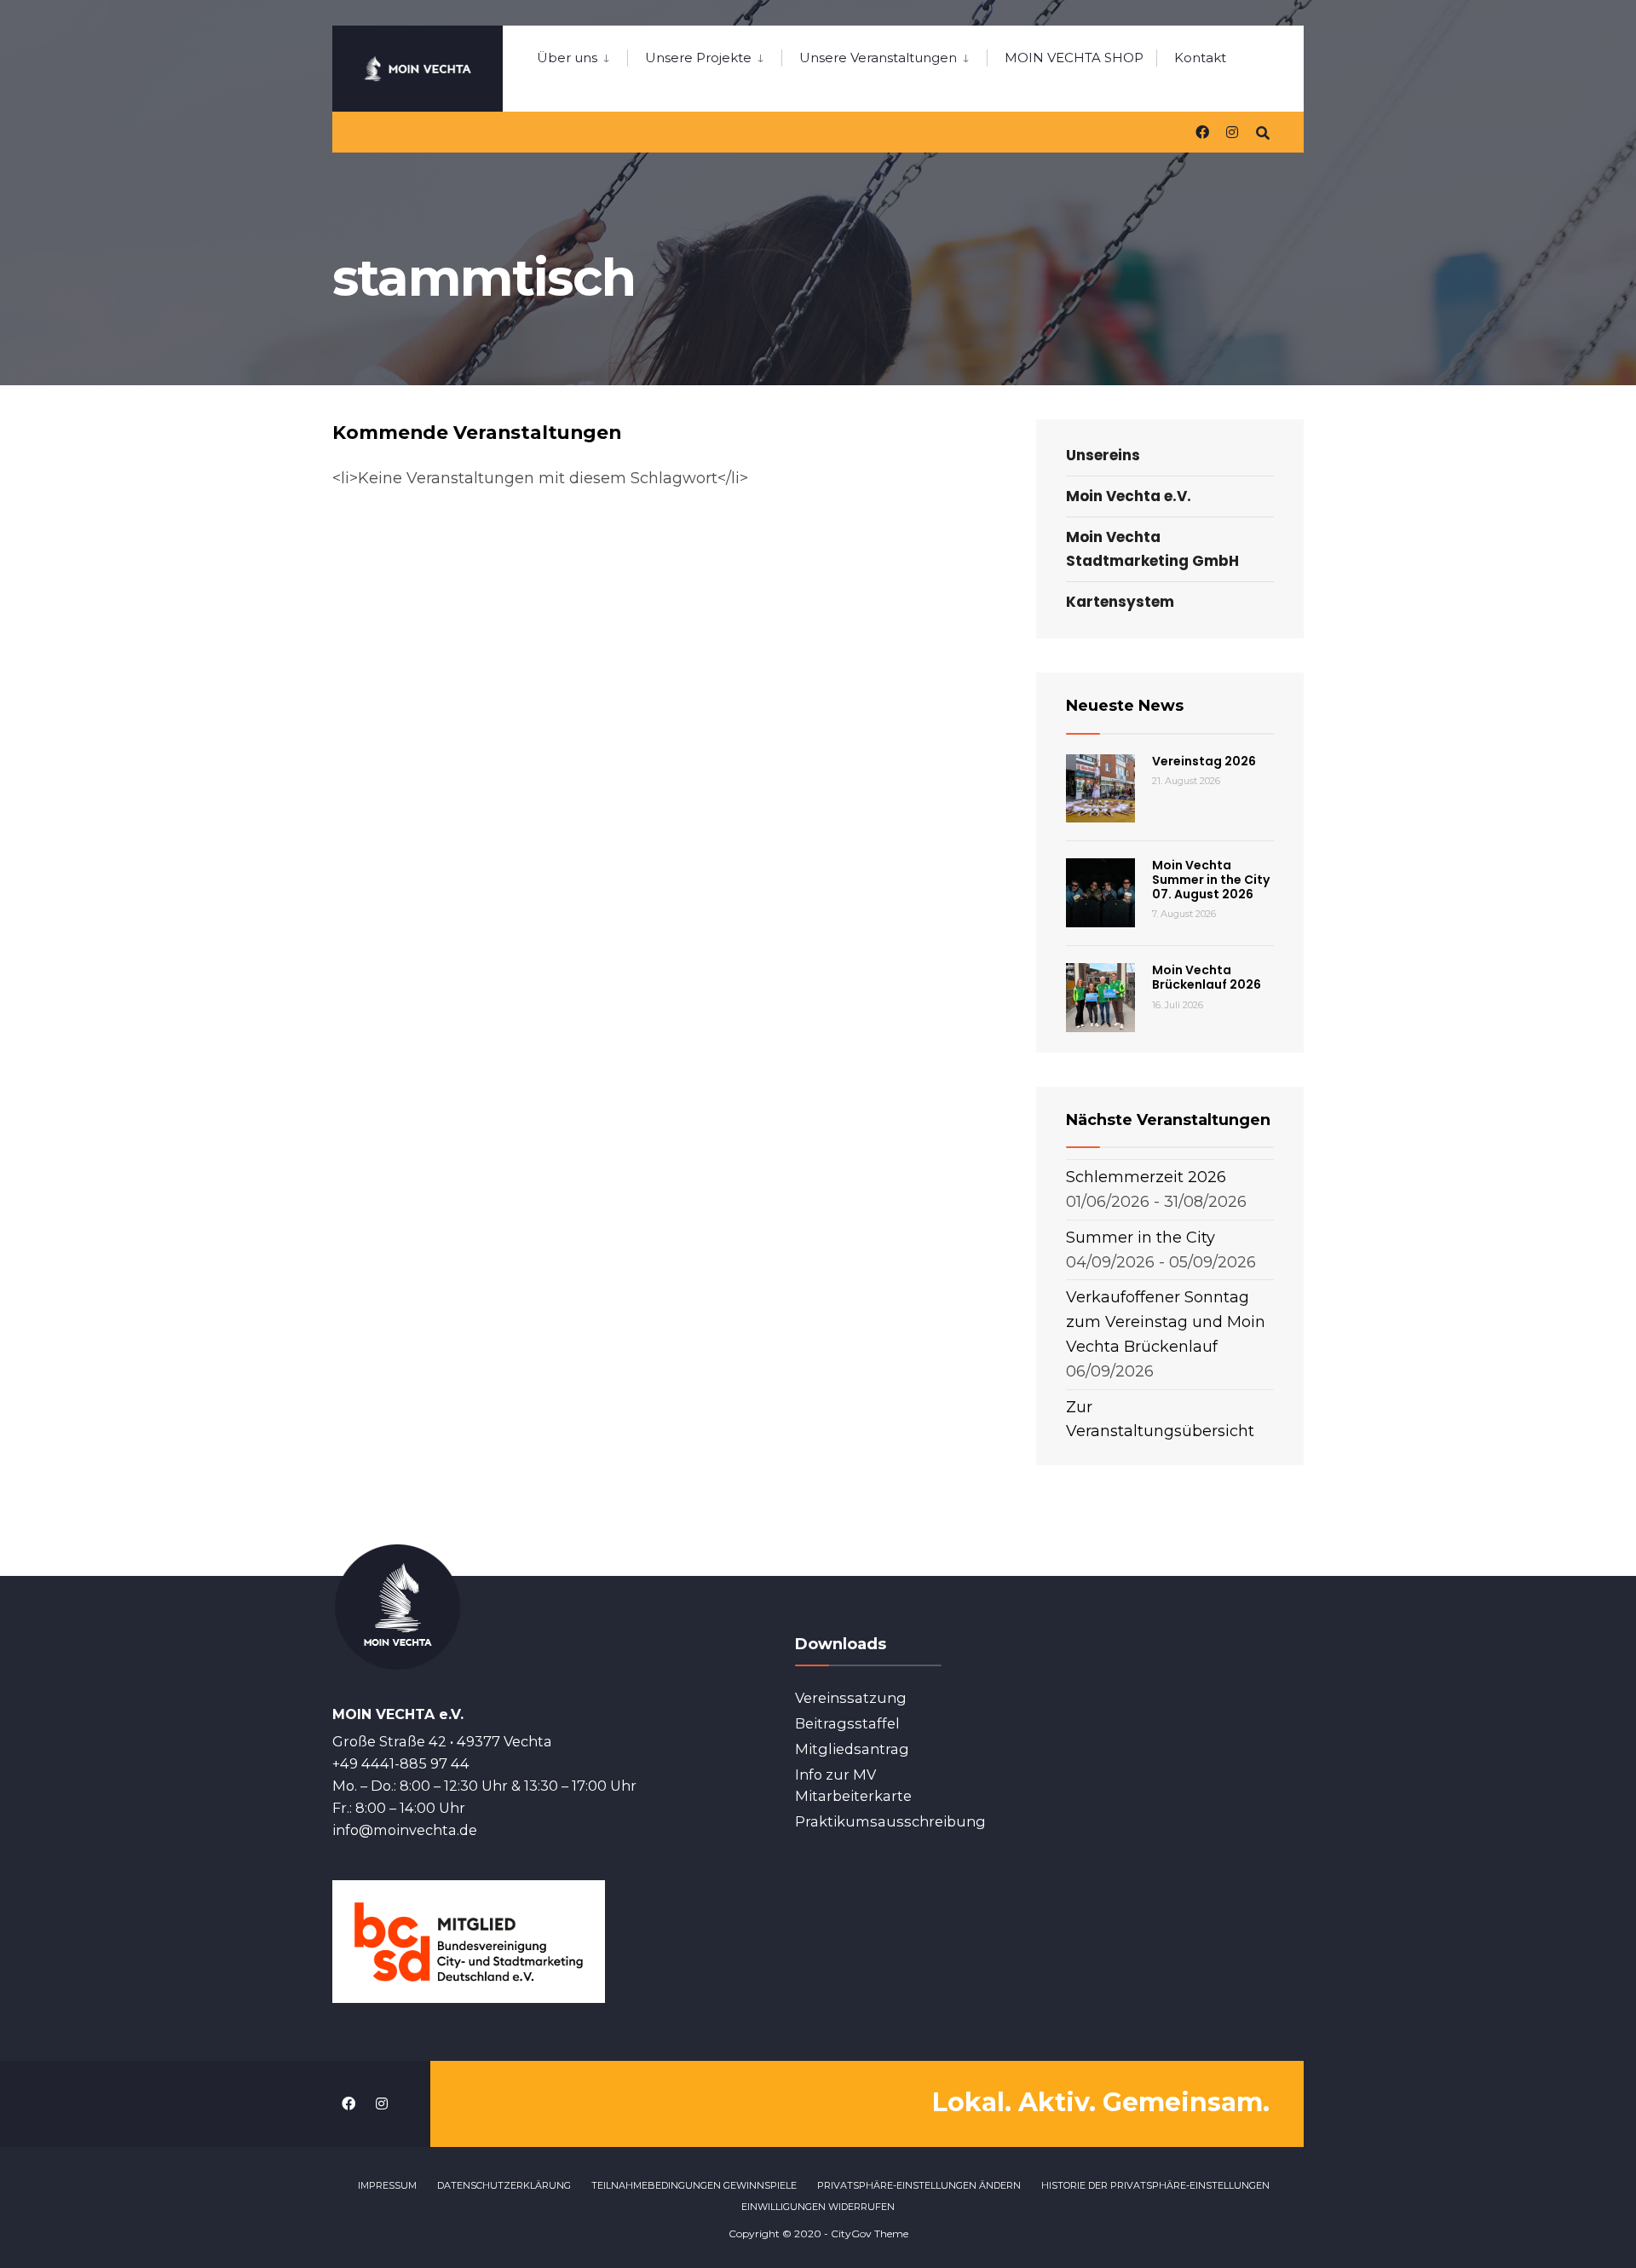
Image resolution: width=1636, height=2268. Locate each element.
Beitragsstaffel (847, 1723)
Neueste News (1125, 706)
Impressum (387, 2185)
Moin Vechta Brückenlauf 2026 (1207, 977)
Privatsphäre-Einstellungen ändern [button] (919, 2185)
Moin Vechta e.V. (1129, 496)
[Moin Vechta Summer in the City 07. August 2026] (1100, 893)
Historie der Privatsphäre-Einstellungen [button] (1155, 2185)
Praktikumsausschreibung (890, 1821)
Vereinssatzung (851, 1698)
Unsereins (1103, 455)
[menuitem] (582, 55)
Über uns (567, 58)
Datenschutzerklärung (504, 2185)
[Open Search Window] (1263, 132)
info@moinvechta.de (405, 1830)
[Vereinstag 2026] (1100, 789)
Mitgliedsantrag (852, 1749)
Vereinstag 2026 (1204, 761)
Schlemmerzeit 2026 (1146, 1177)
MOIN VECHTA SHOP (1074, 58)
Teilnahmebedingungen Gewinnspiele (694, 2185)
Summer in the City (1141, 1238)
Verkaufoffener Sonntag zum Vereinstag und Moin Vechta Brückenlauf (1166, 1322)
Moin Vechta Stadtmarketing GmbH (1152, 548)
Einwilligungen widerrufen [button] (818, 2207)
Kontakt (1200, 58)
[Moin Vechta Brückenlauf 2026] (1100, 998)
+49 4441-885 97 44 (401, 1763)
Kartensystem (1120, 602)
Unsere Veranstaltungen (878, 58)
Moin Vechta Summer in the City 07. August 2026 (1211, 880)
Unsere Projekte (698, 58)
